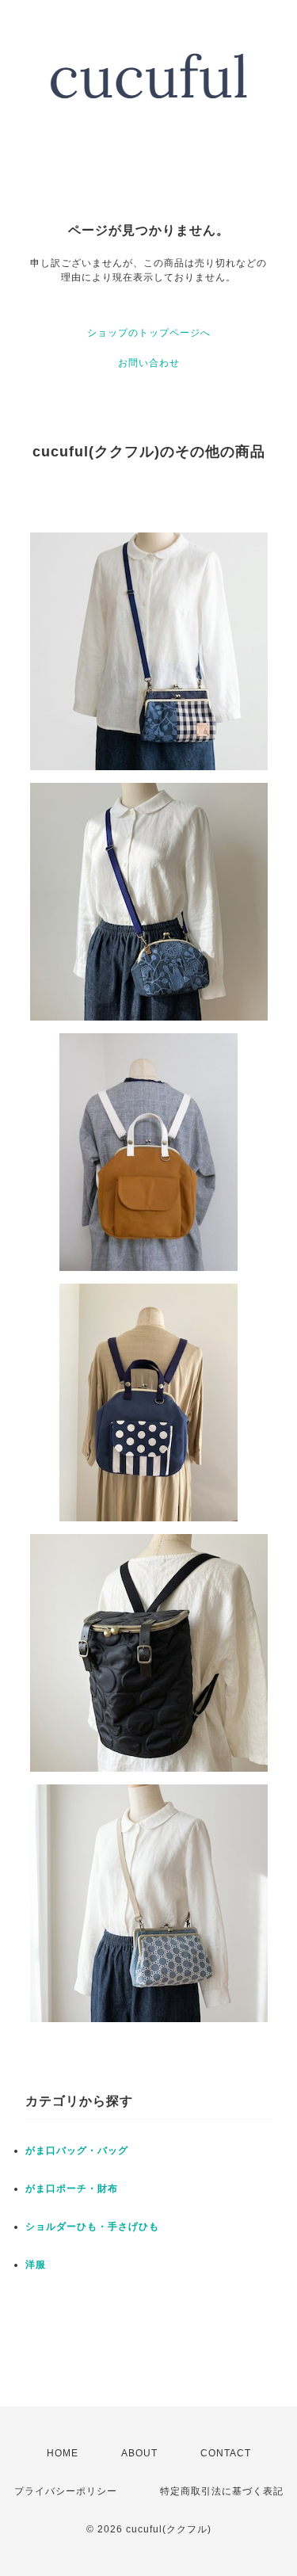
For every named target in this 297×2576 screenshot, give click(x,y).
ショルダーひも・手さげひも (92, 2227)
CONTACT (226, 2453)
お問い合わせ (149, 363)
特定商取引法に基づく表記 (222, 2491)
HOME (63, 2453)
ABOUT (139, 2453)
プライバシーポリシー (66, 2491)
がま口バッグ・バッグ (77, 2150)
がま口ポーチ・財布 (72, 2189)
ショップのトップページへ (149, 333)
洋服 (36, 2265)
